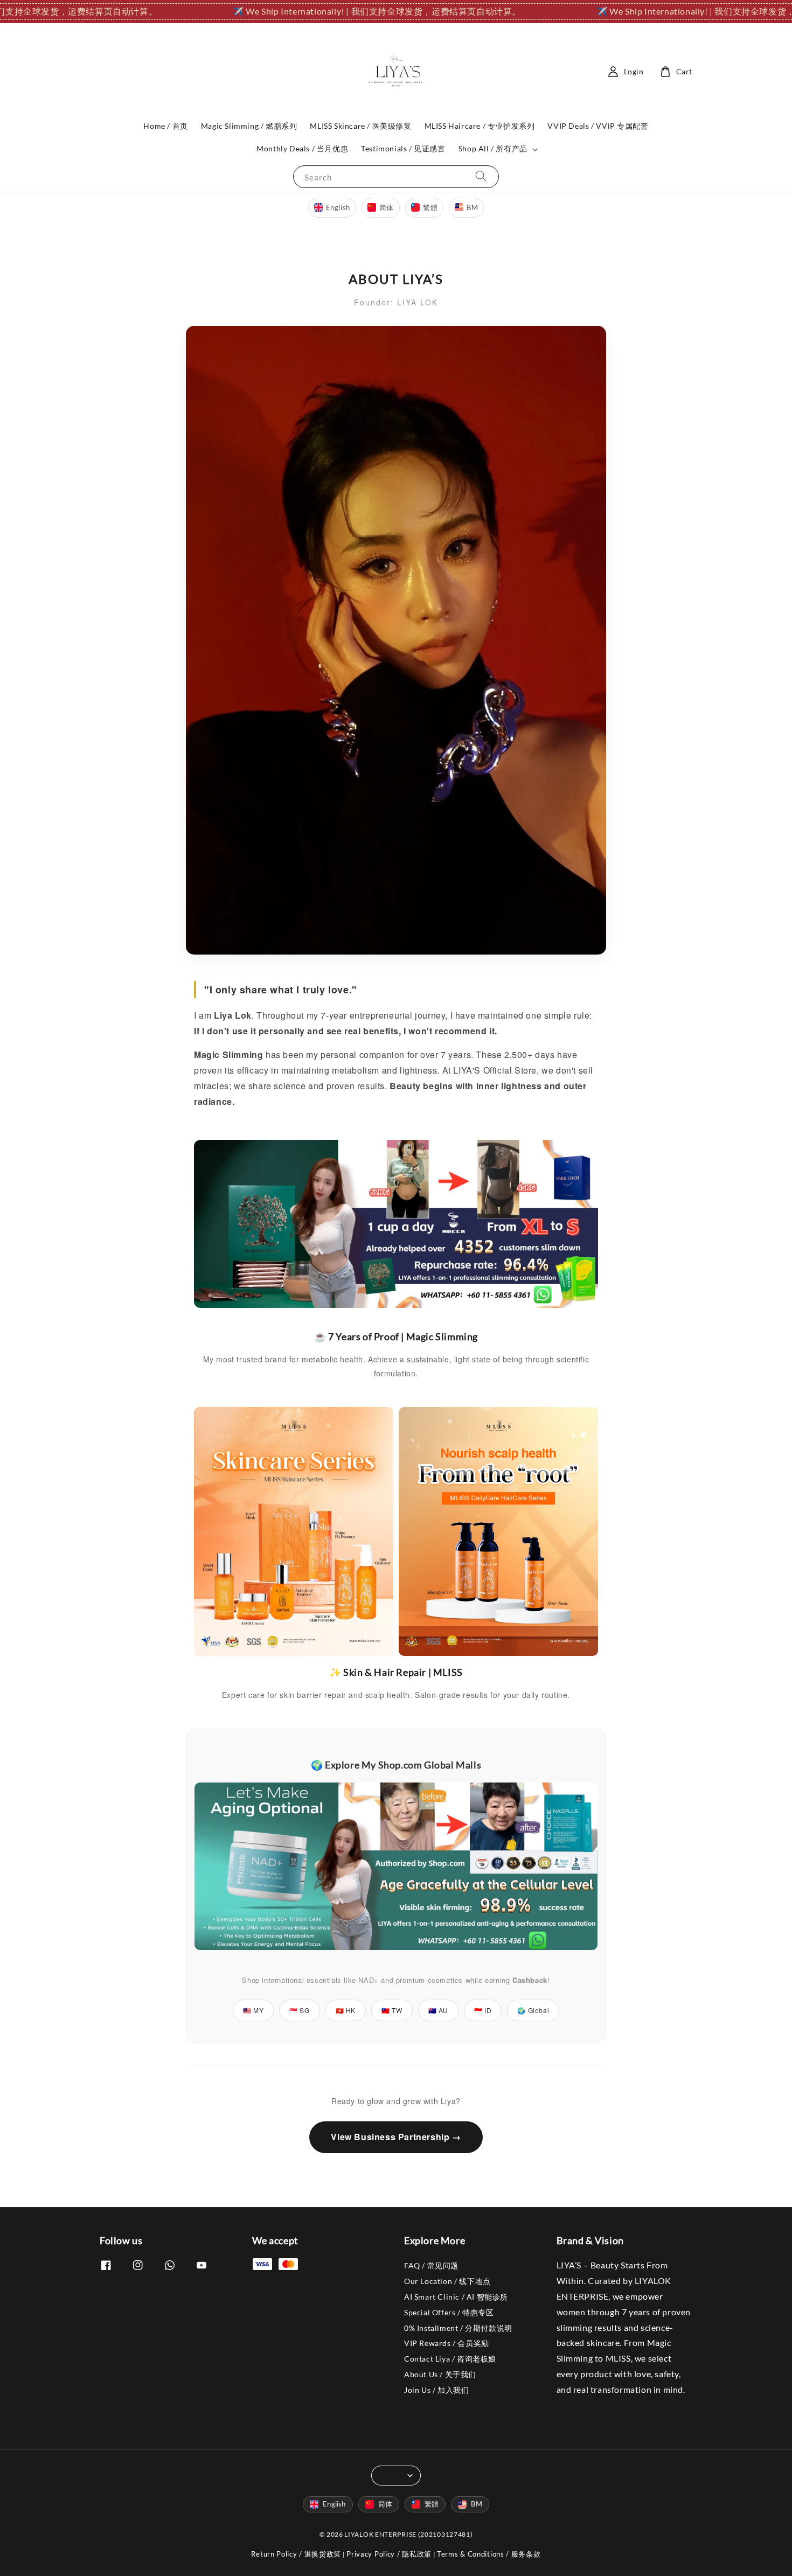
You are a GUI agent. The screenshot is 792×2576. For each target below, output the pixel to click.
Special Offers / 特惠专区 (449, 2312)
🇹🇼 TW (392, 2010)
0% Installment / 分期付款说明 (458, 2328)
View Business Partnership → (396, 2137)
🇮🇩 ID (483, 2010)
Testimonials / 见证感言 (403, 148)
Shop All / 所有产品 (493, 148)
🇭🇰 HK (346, 2010)
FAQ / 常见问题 (431, 2265)
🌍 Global (533, 2010)
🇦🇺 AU (438, 2010)
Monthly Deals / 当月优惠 (302, 148)
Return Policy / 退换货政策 (296, 2554)
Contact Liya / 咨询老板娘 (450, 2359)
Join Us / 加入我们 (436, 2390)
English (338, 207)
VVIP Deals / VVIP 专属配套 (598, 126)
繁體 (430, 207)
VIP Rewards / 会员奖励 (447, 2343)
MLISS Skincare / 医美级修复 (360, 126)
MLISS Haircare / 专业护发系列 (480, 126)
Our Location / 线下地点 (447, 2281)
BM (472, 207)
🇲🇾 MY (253, 2010)
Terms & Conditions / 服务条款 (489, 2554)
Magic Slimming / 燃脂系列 (249, 126)
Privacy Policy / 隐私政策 (389, 2554)
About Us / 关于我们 (440, 2374)
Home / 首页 (165, 126)
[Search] (481, 176)
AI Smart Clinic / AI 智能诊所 (456, 2297)
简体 (387, 207)
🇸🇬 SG (299, 2010)
